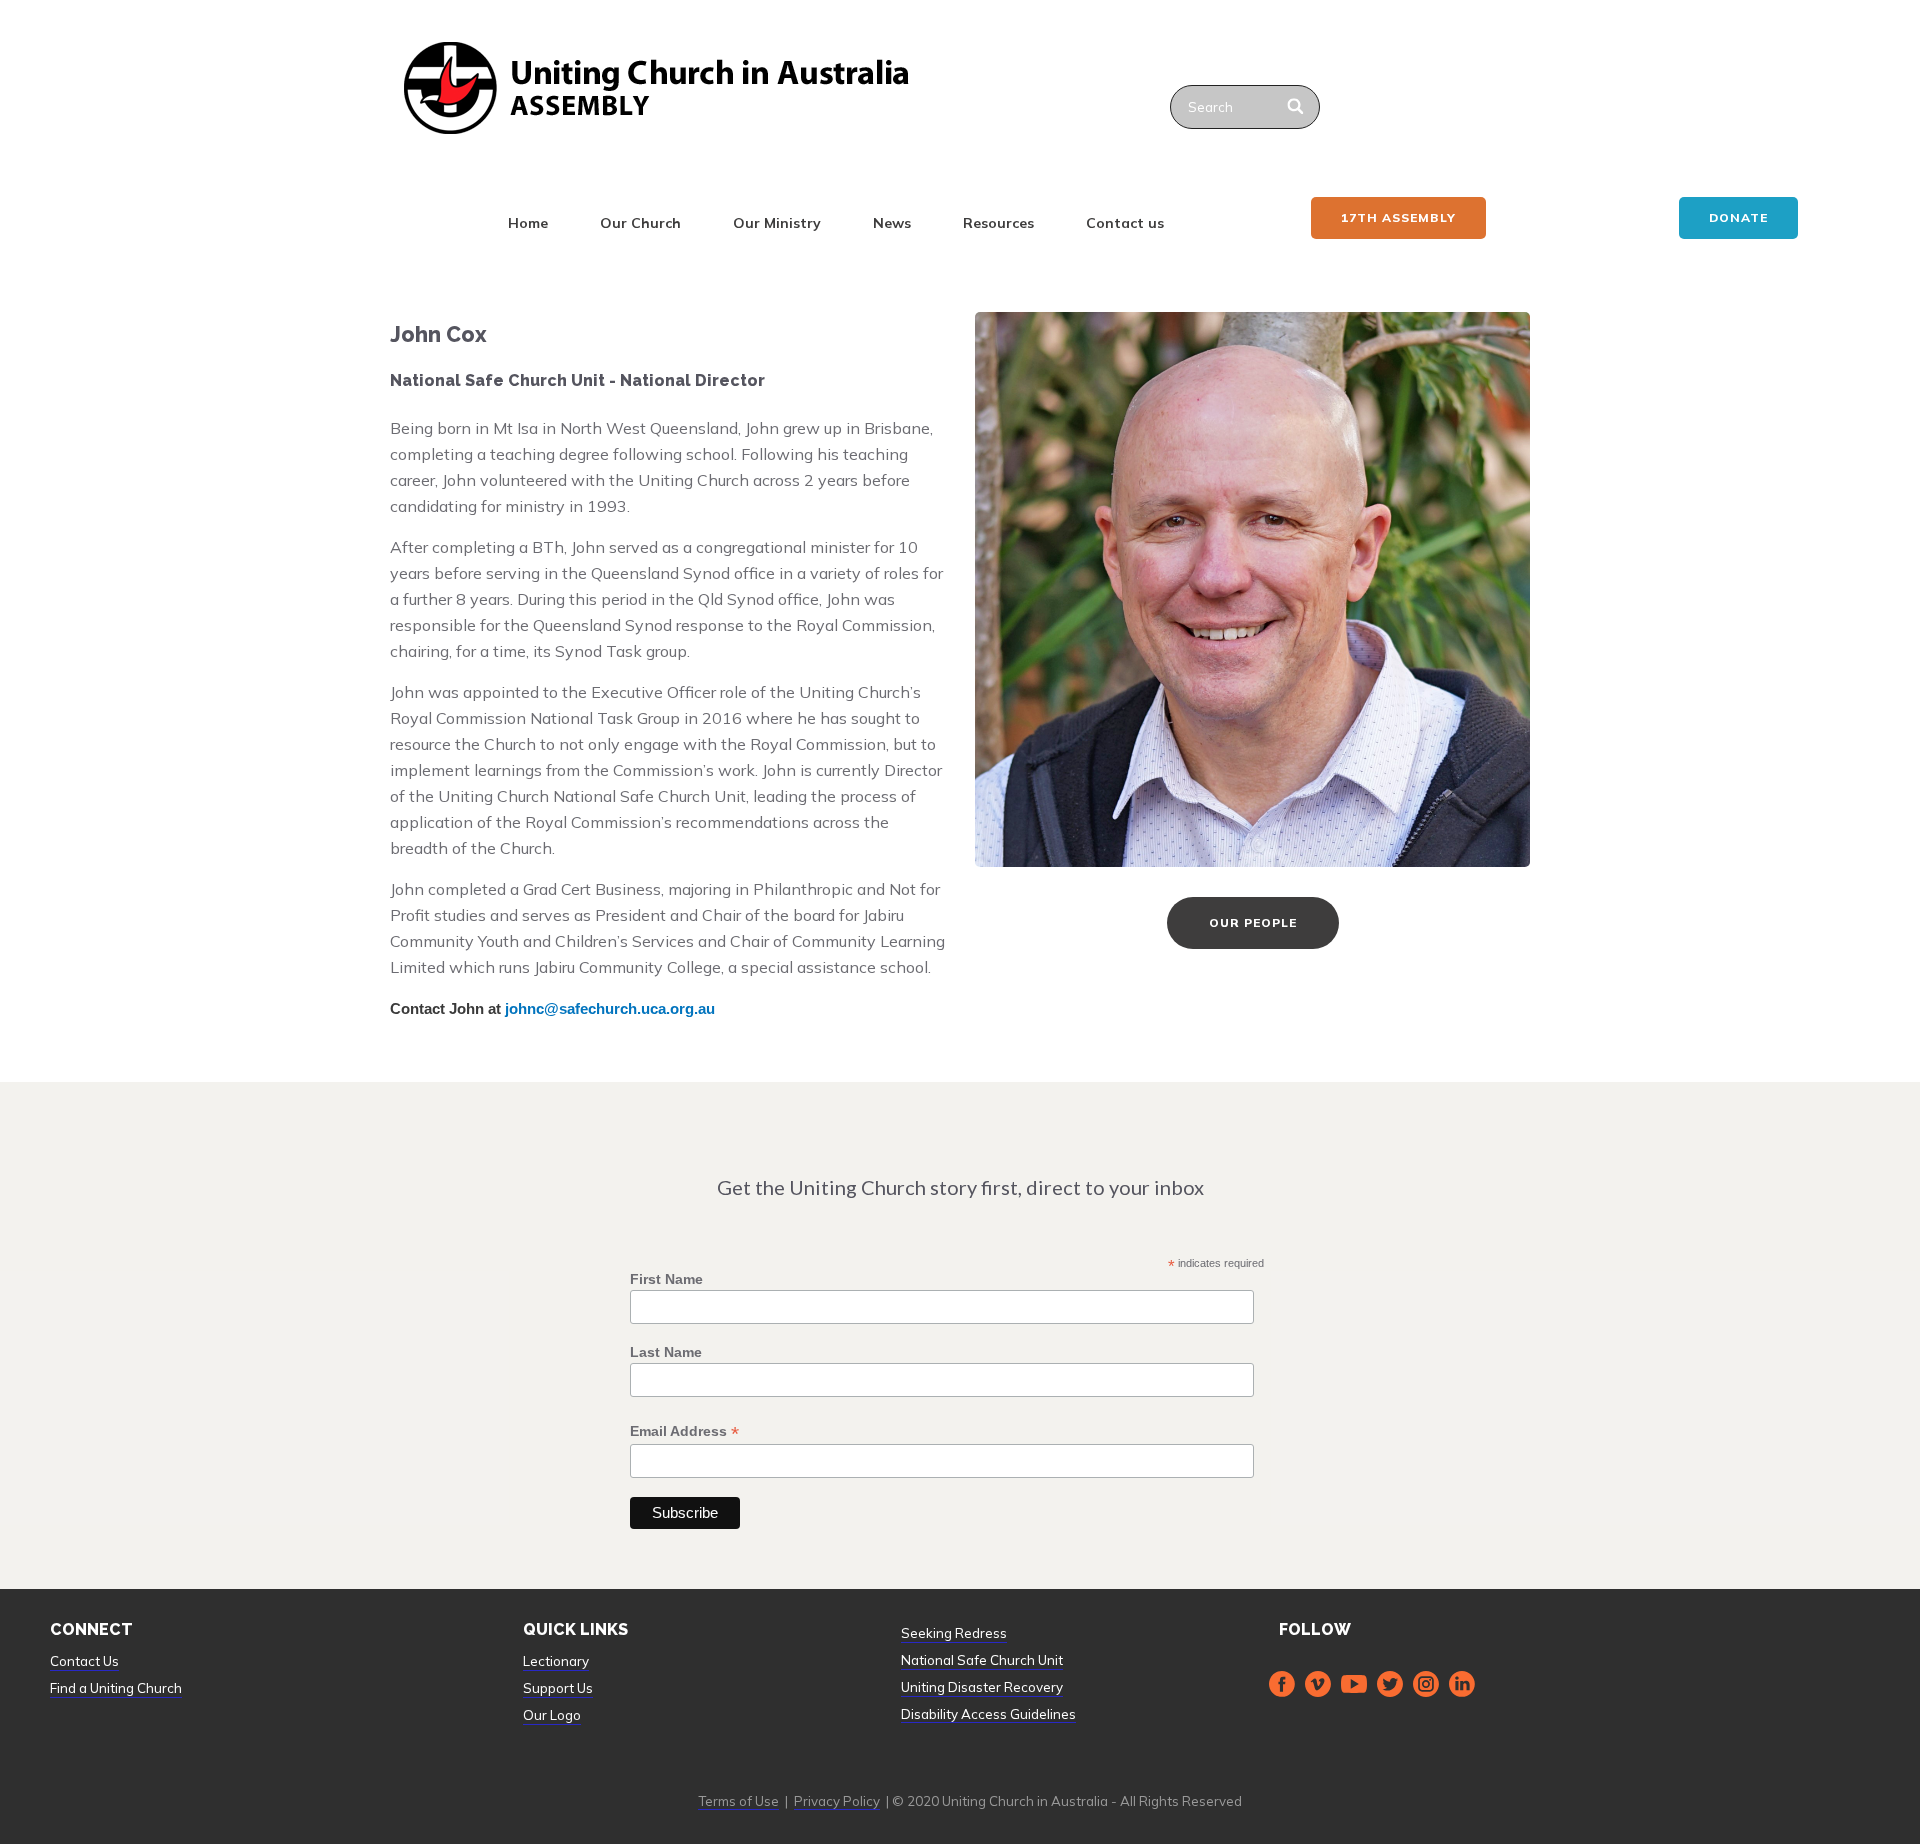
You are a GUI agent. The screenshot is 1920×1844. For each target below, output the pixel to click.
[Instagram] (1426, 1684)
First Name (666, 1279)
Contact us (1125, 223)
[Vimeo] (1318, 1684)
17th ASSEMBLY (1398, 217)
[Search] (1296, 107)
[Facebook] (1282, 1684)
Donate (1738, 217)
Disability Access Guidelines (988, 1714)
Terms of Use (738, 1801)
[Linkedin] (1462, 1684)
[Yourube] (1354, 1684)
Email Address (684, 1431)
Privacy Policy (837, 1801)
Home (528, 223)
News (892, 223)
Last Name (666, 1352)
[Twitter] (1390, 1684)
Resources (998, 223)
